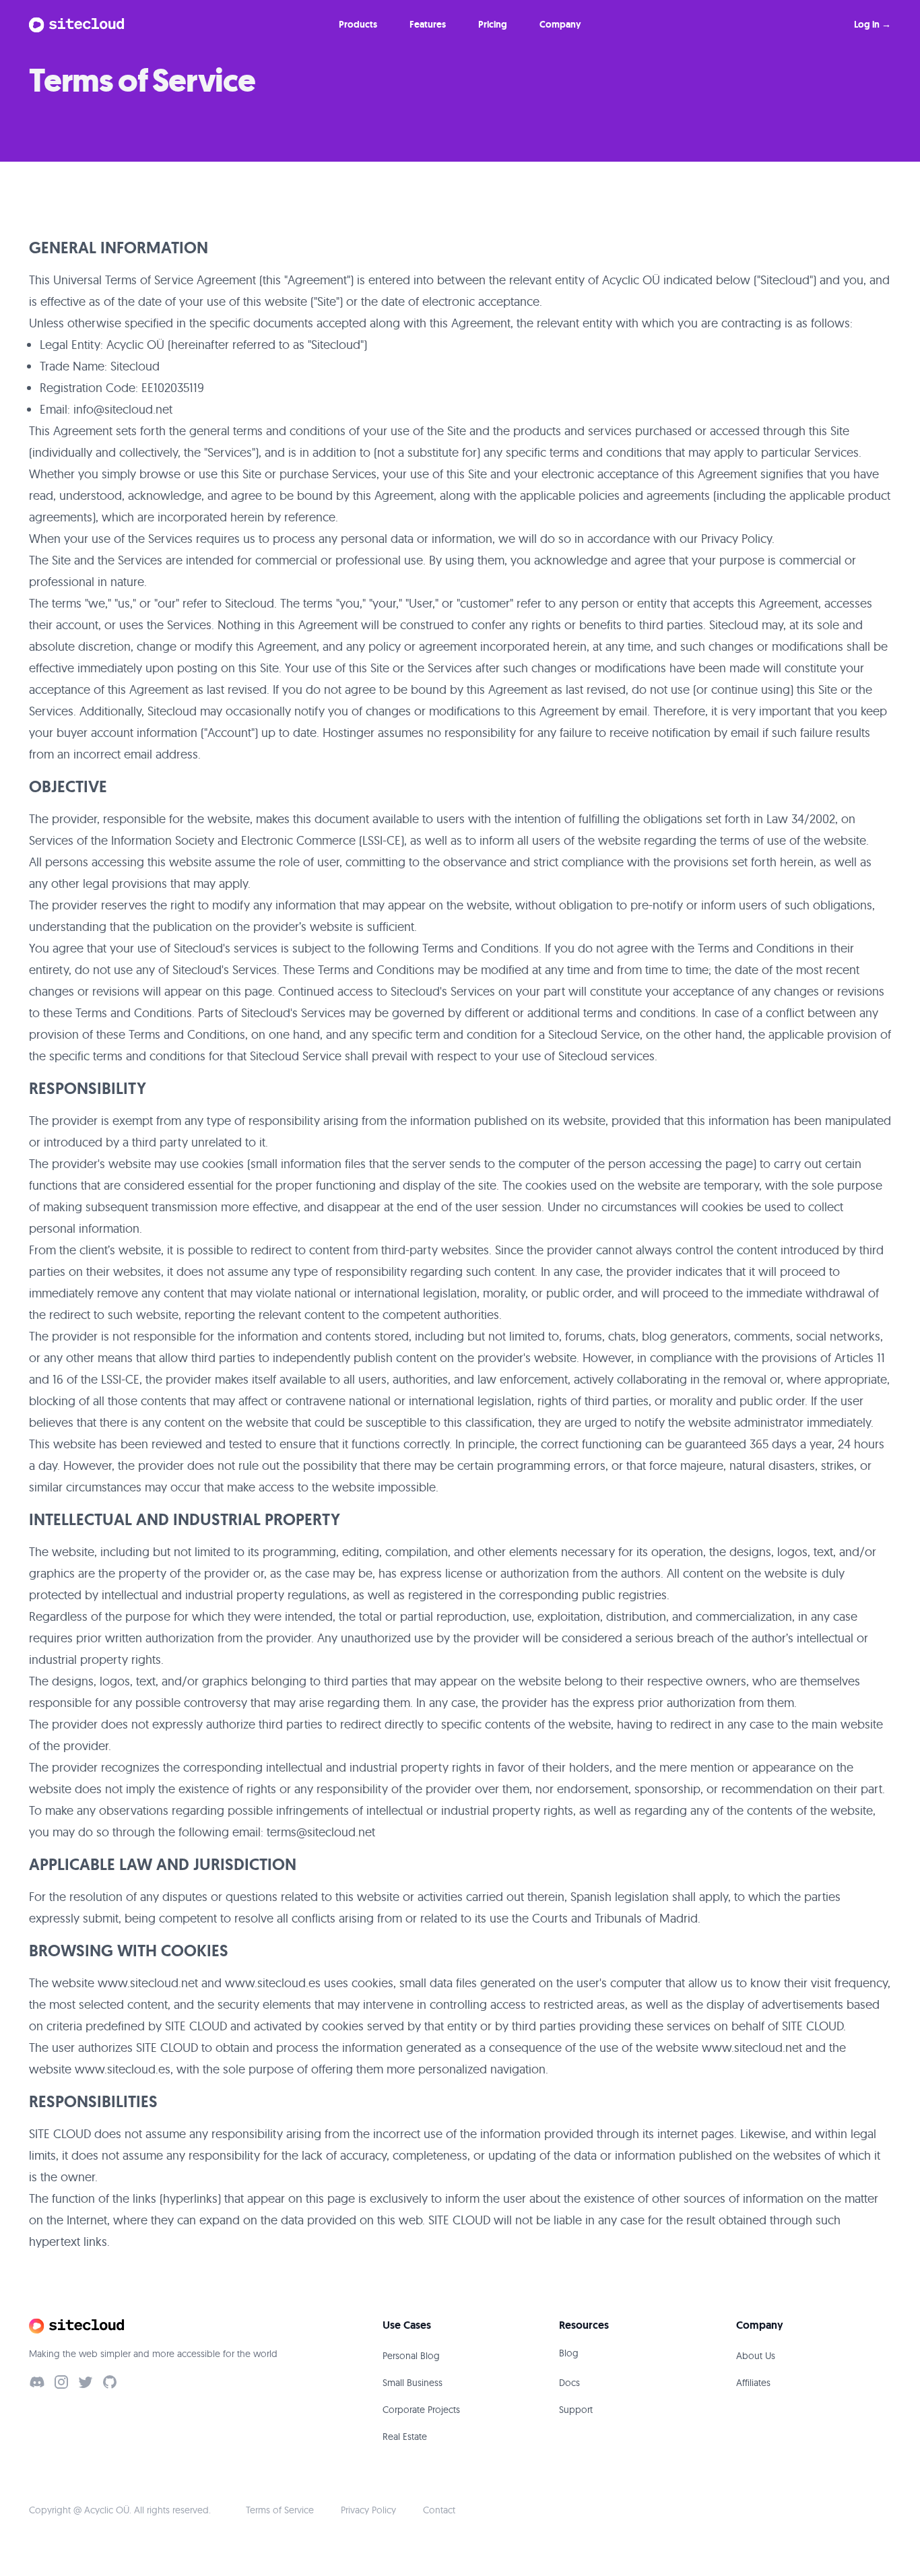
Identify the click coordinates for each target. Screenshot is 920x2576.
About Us (756, 2356)
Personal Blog (411, 2356)
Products (358, 24)
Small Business (413, 2383)
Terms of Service (280, 2510)
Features (428, 24)
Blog (569, 2353)
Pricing (493, 24)
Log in (873, 24)
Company (560, 24)
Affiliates (753, 2383)
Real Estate (405, 2437)
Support (576, 2410)
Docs (569, 2383)
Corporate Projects (421, 2410)
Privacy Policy (368, 2510)
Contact (439, 2510)
